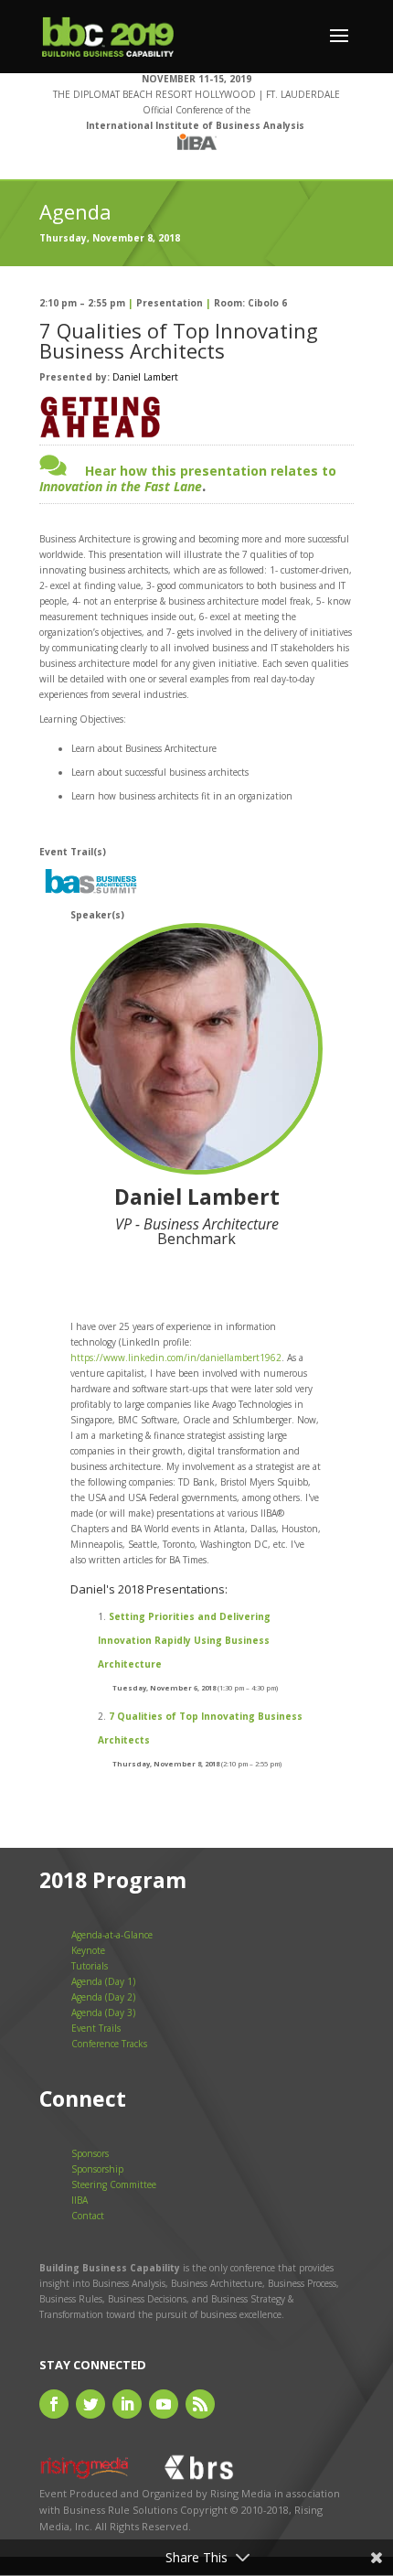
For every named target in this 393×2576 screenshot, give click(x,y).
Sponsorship (97, 2169)
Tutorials (90, 1966)
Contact (88, 2216)
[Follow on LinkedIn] (127, 2404)
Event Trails (96, 2028)
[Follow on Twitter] (90, 2404)
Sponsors (90, 2153)
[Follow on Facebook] (54, 2404)
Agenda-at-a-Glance (112, 1935)
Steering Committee (114, 2184)
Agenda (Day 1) (103, 1981)
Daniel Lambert (145, 377)
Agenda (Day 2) (103, 1997)
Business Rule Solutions (120, 2510)
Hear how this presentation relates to (188, 478)
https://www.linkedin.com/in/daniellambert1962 (176, 1358)
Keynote (88, 1950)
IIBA (80, 2200)
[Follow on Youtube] (164, 2404)
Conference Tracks (109, 2044)
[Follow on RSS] (200, 2404)
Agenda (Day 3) (103, 2012)
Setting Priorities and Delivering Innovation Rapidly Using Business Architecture (184, 1640)
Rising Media (241, 2493)
